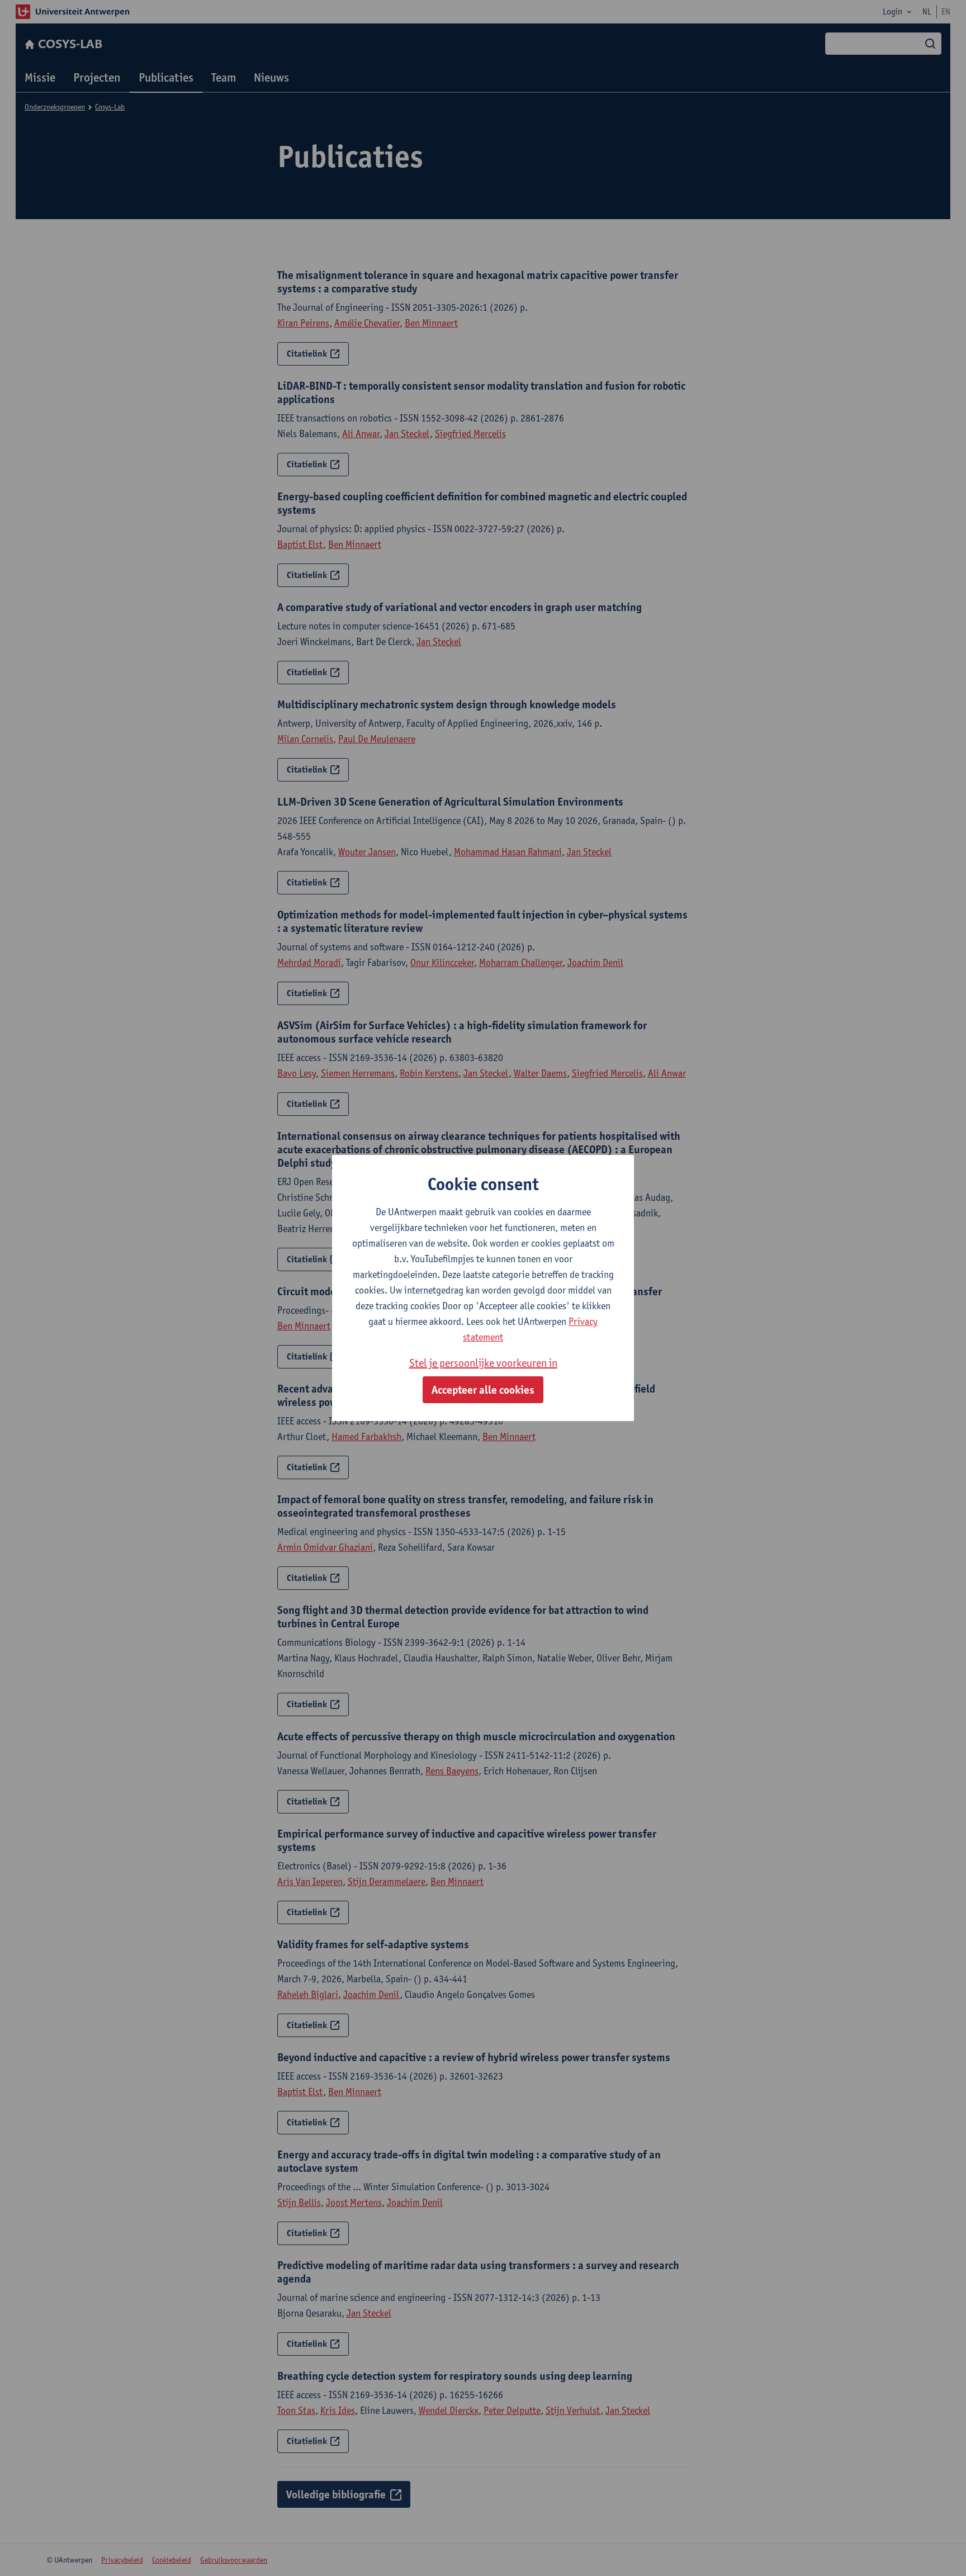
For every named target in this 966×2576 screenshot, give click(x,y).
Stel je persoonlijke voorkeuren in (483, 1363)
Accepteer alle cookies (483, 1390)
